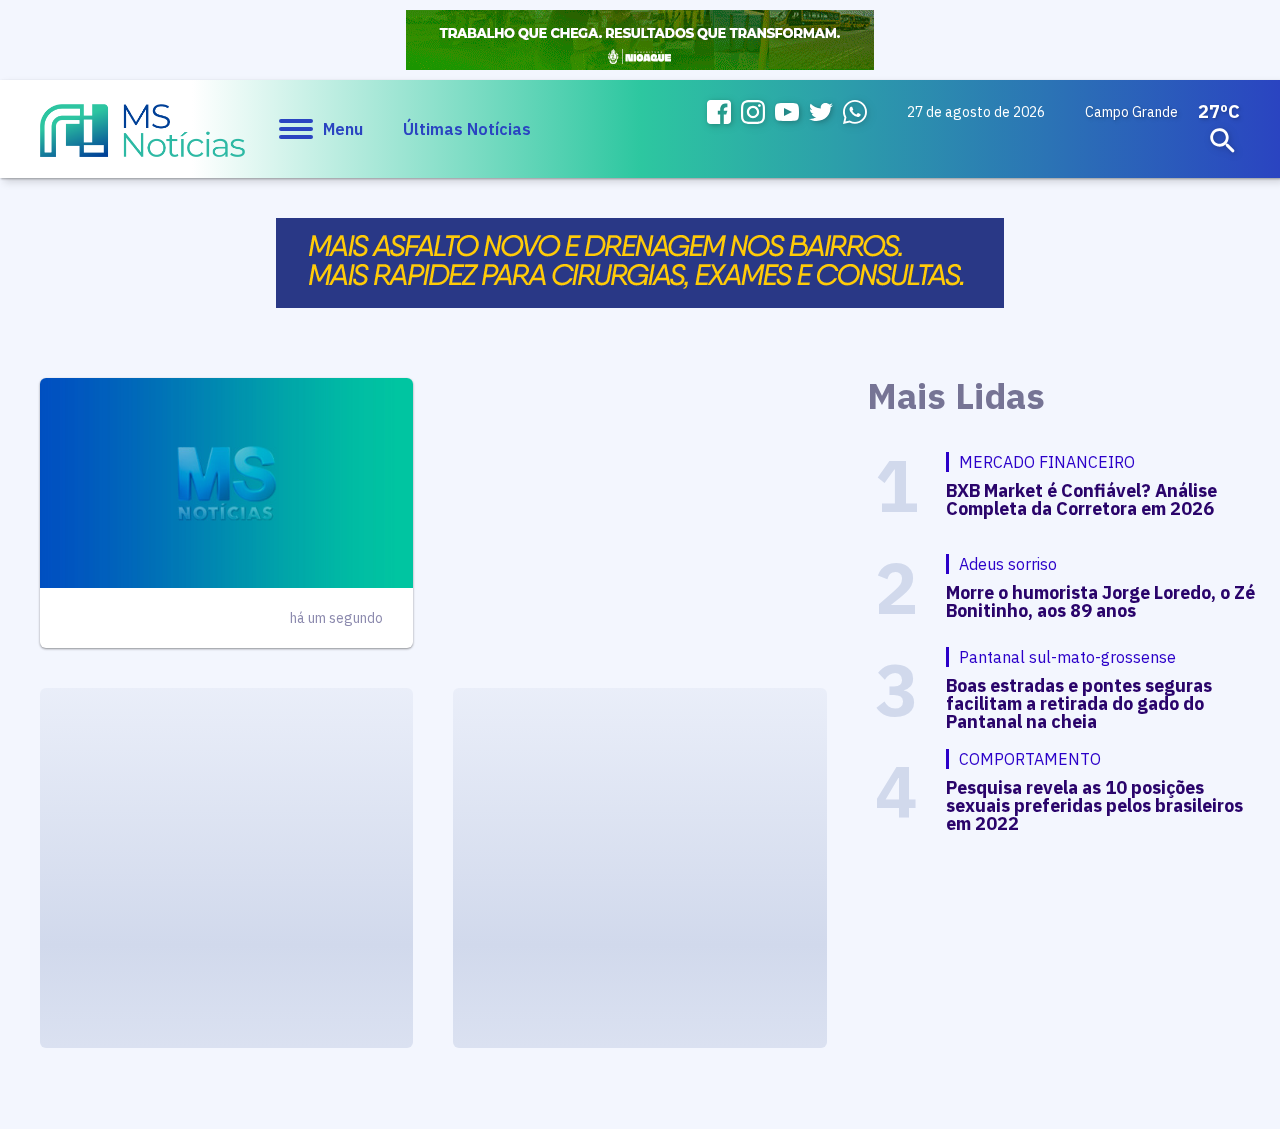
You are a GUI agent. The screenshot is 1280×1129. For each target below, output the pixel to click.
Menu (343, 129)
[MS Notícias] (142, 140)
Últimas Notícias (467, 129)
